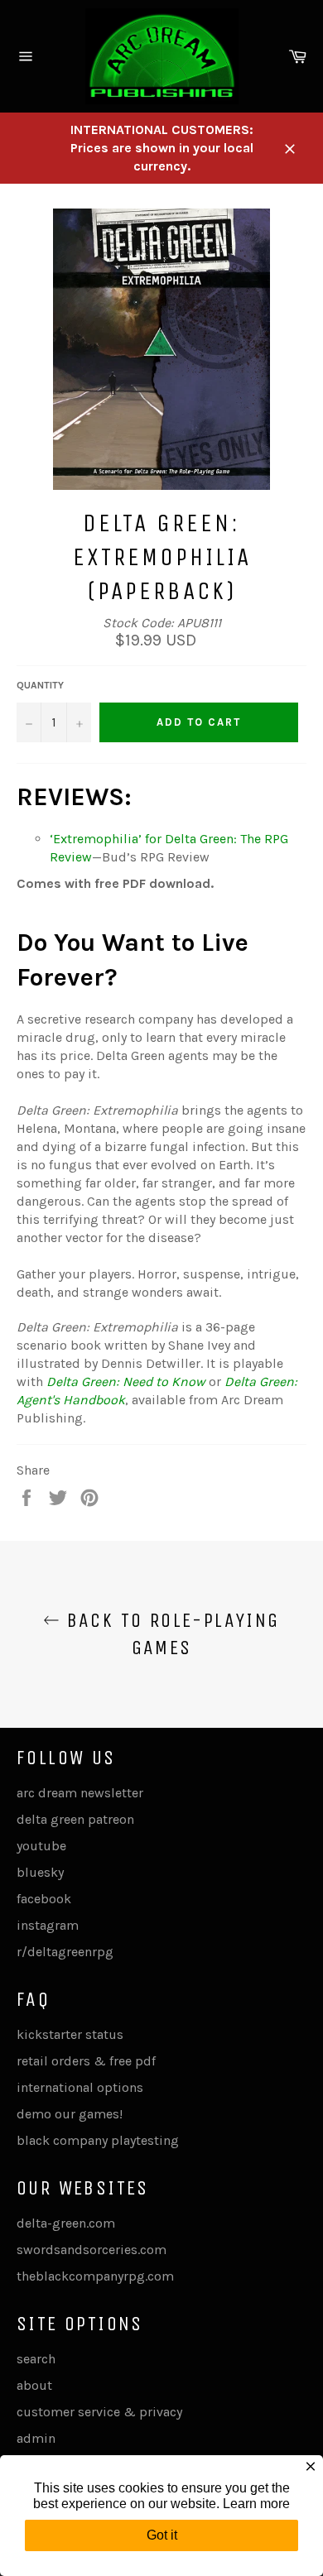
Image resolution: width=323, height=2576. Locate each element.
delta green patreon (75, 1819)
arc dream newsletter (80, 1793)
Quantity (40, 685)
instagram (48, 1925)
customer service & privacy (99, 2412)
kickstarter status (70, 2034)
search (36, 2359)
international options (80, 2087)
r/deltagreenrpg (65, 1952)
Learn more (256, 2504)
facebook (44, 1899)
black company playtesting (98, 2140)
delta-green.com (66, 2223)
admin (36, 2438)
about (34, 2385)
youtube (41, 1846)
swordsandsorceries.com (92, 2250)
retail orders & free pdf (86, 2061)
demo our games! (70, 2114)
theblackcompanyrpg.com (95, 2276)
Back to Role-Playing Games (169, 1634)
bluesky (40, 1872)
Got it (162, 2535)
